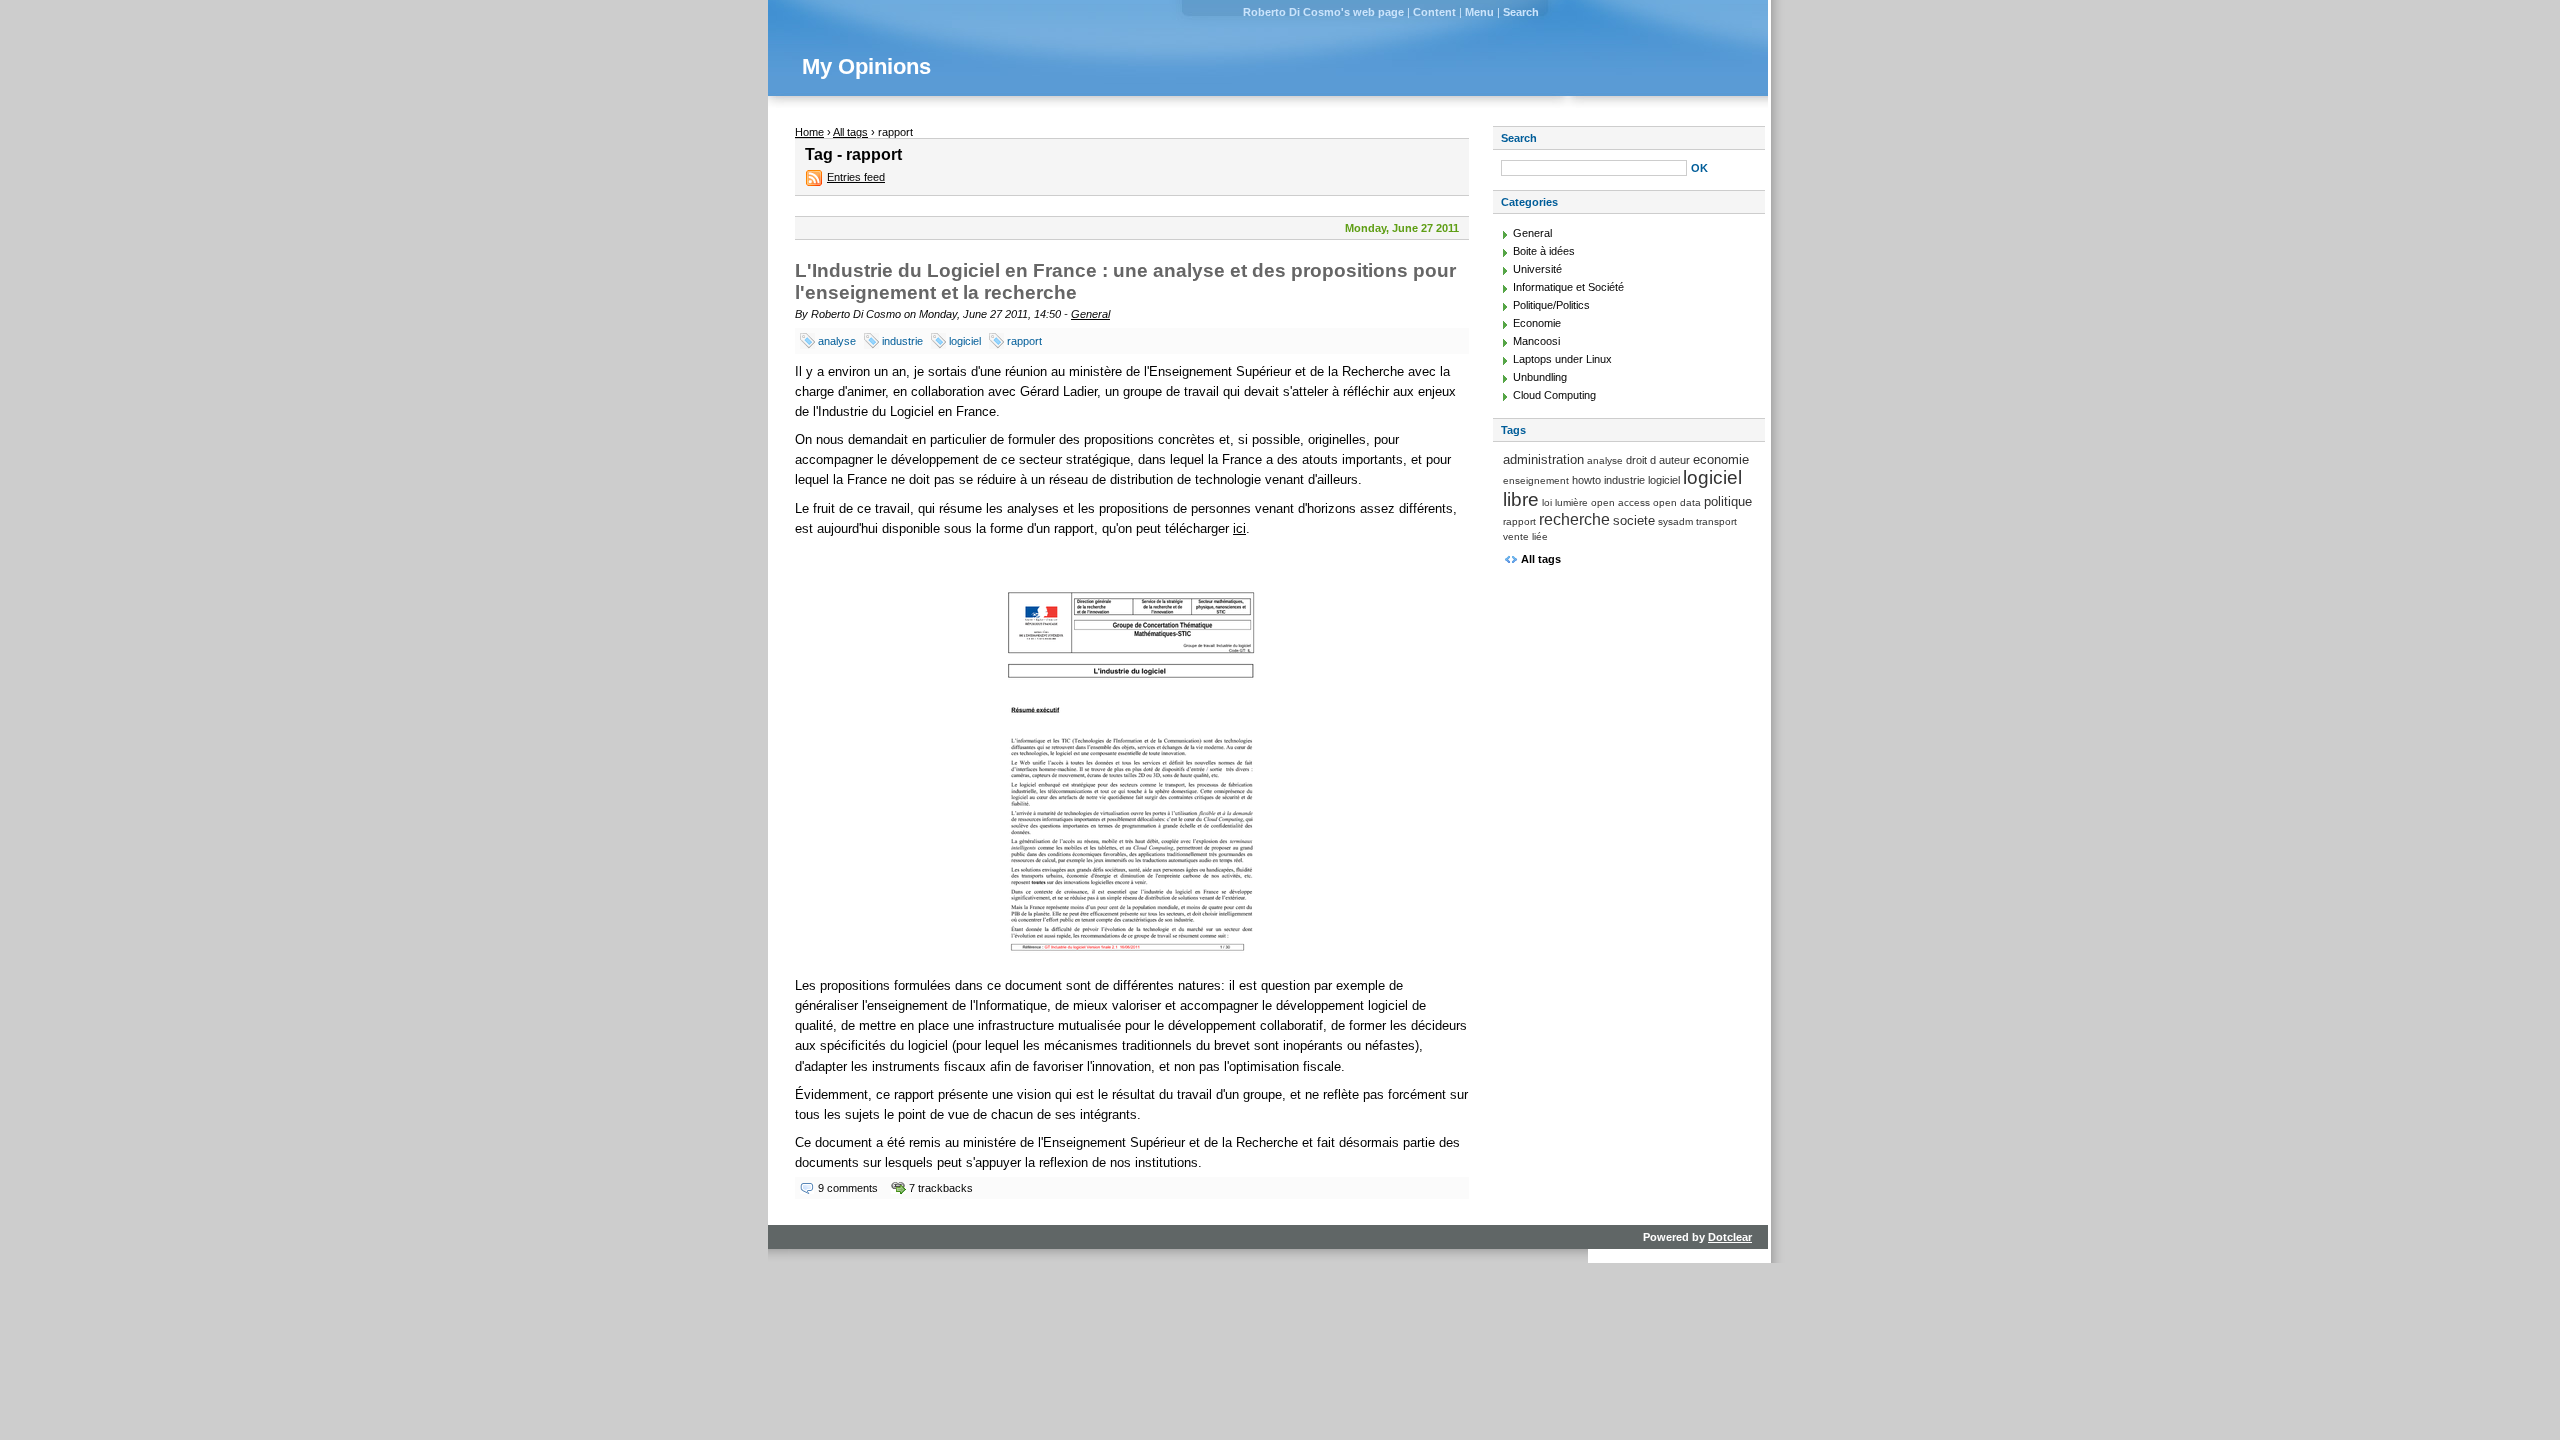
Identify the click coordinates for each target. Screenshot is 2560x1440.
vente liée (1525, 536)
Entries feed (856, 177)
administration (1543, 459)
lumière (1571, 502)
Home (809, 132)
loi (1547, 502)
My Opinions (866, 66)
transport (1716, 521)
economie (1721, 459)
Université (1537, 269)
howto (1586, 480)
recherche (1574, 519)
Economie (1537, 323)
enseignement (1536, 480)
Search (1521, 12)
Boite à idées (1544, 251)
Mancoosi (1536, 341)
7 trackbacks (941, 1188)
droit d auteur (1658, 460)
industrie (902, 341)
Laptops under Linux (1562, 359)
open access (1620, 502)
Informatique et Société (1568, 287)
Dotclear (1730, 1237)
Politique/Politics (1551, 305)
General (1090, 314)
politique (1728, 501)
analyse (837, 341)
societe (1634, 520)
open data (1677, 502)
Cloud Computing (1554, 395)
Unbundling (1540, 377)
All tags (850, 132)
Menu (1479, 12)
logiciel (965, 341)
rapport (1024, 341)
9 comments (848, 1188)
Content (1434, 12)
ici (1239, 528)
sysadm (1675, 521)
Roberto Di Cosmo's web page (1323, 12)
